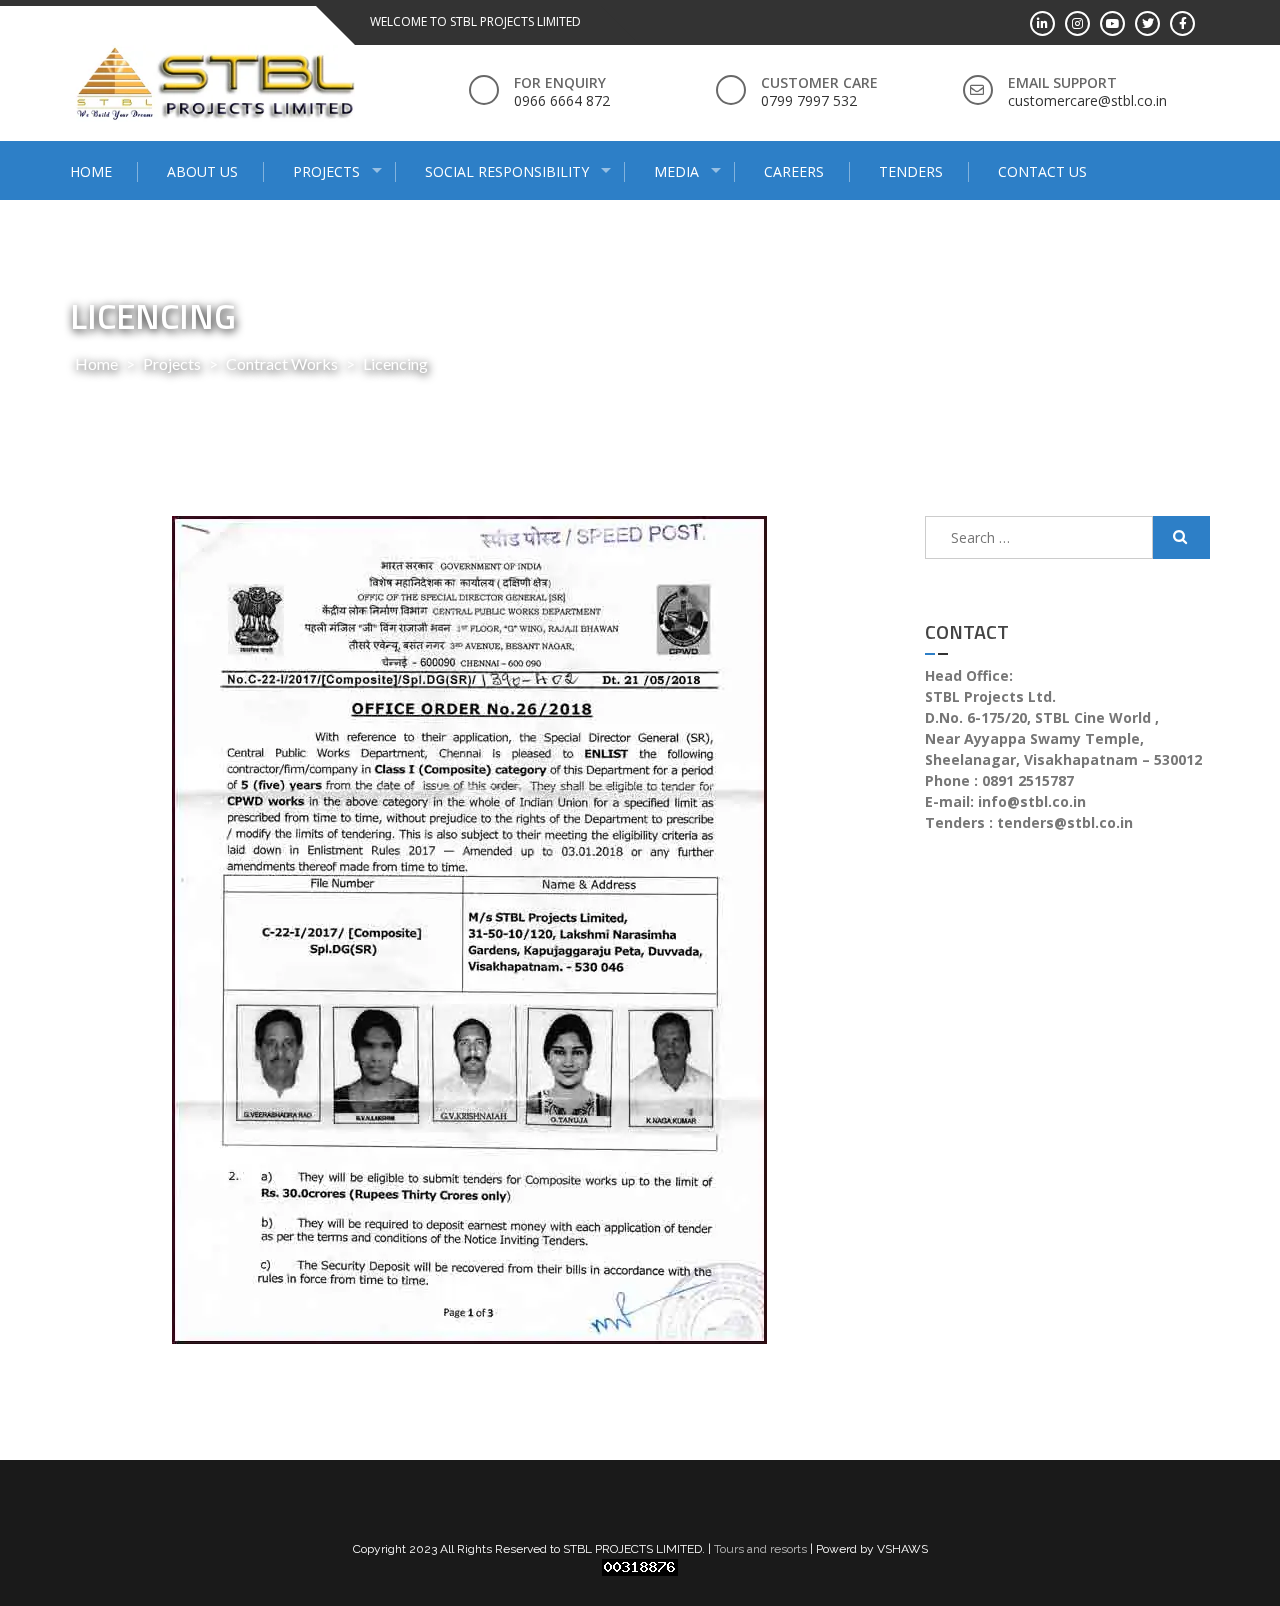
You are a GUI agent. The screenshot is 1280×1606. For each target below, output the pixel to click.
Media (676, 171)
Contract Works (282, 363)
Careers (794, 171)
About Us (202, 171)
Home (91, 171)
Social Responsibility (507, 171)
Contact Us (1042, 171)
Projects (326, 171)
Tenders (911, 171)
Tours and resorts (760, 1549)
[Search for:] (1039, 537)
